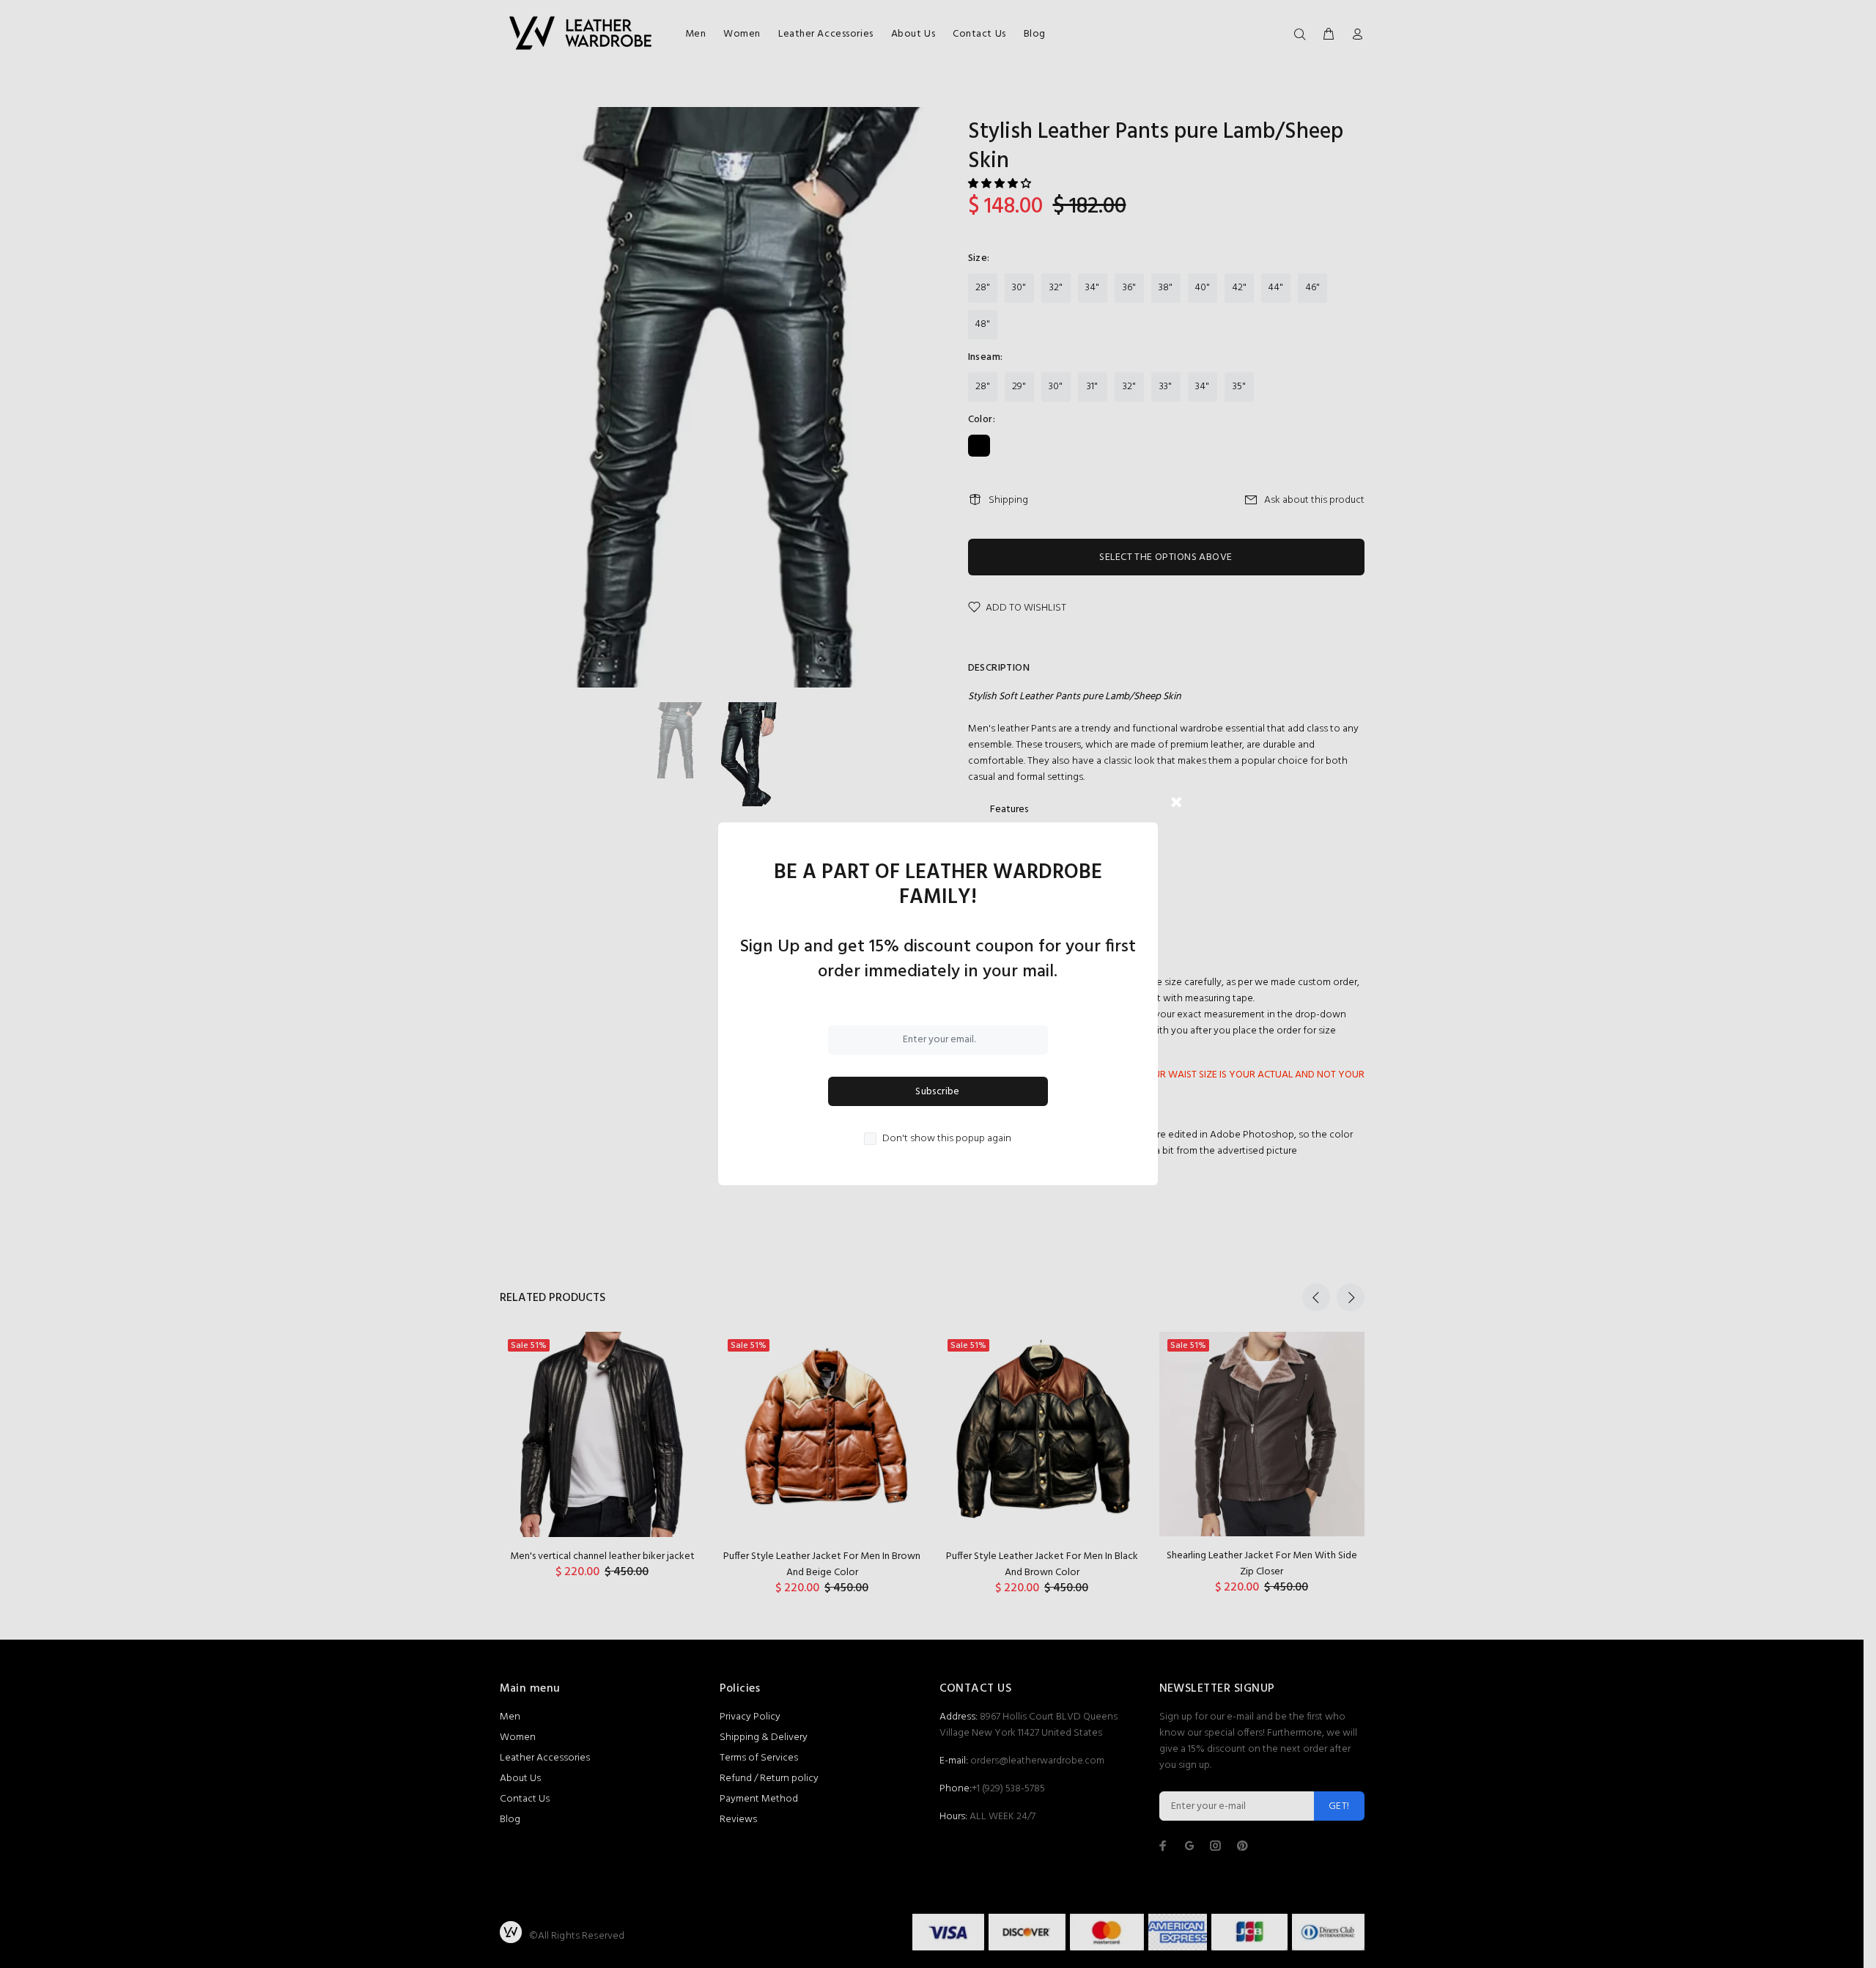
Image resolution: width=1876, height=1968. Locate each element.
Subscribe (938, 1092)
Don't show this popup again (947, 1139)
